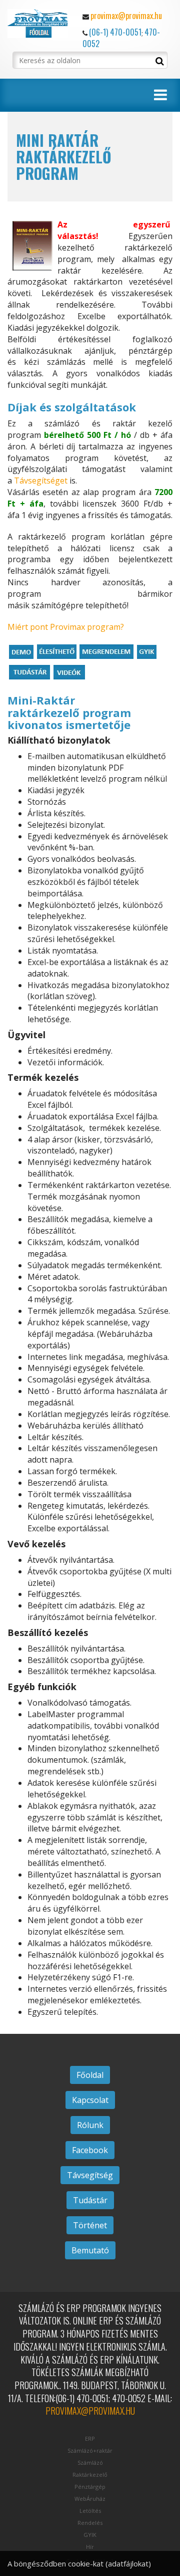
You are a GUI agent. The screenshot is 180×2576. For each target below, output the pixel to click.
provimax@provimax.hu (126, 16)
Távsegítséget (41, 481)
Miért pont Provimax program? (66, 627)
